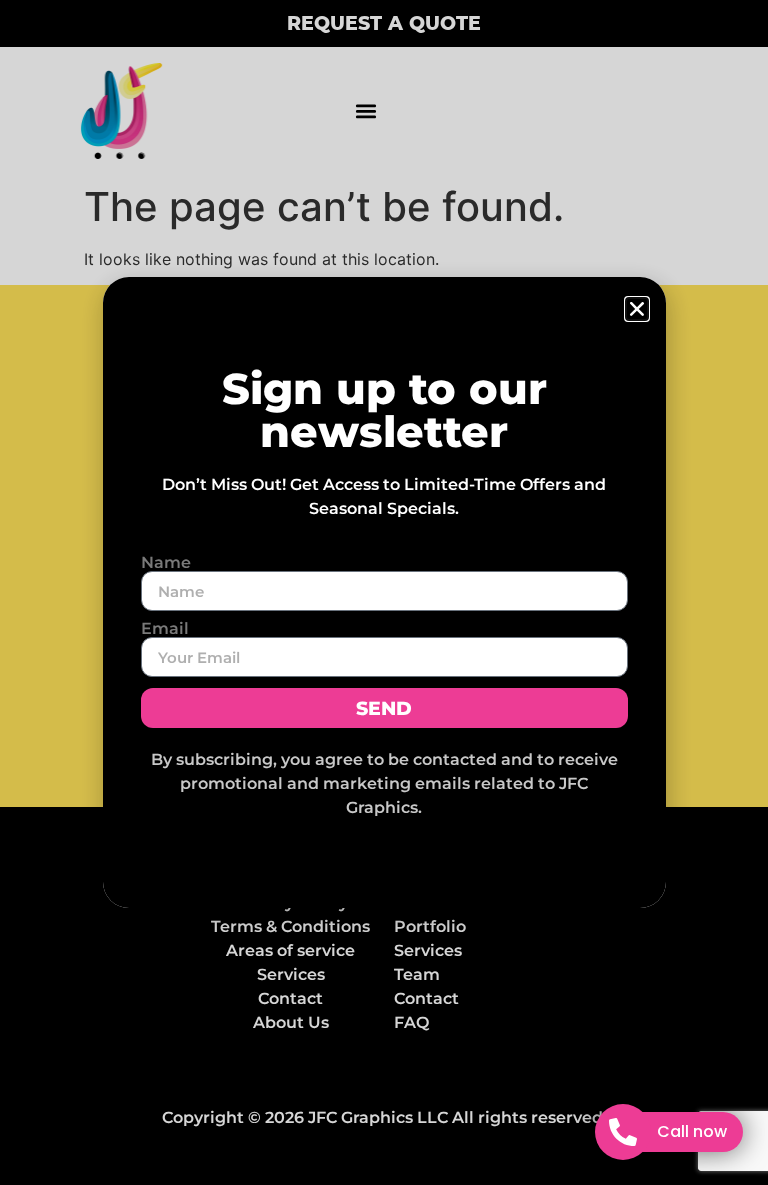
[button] (637, 309)
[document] (384, 592)
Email (165, 629)
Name (166, 563)
